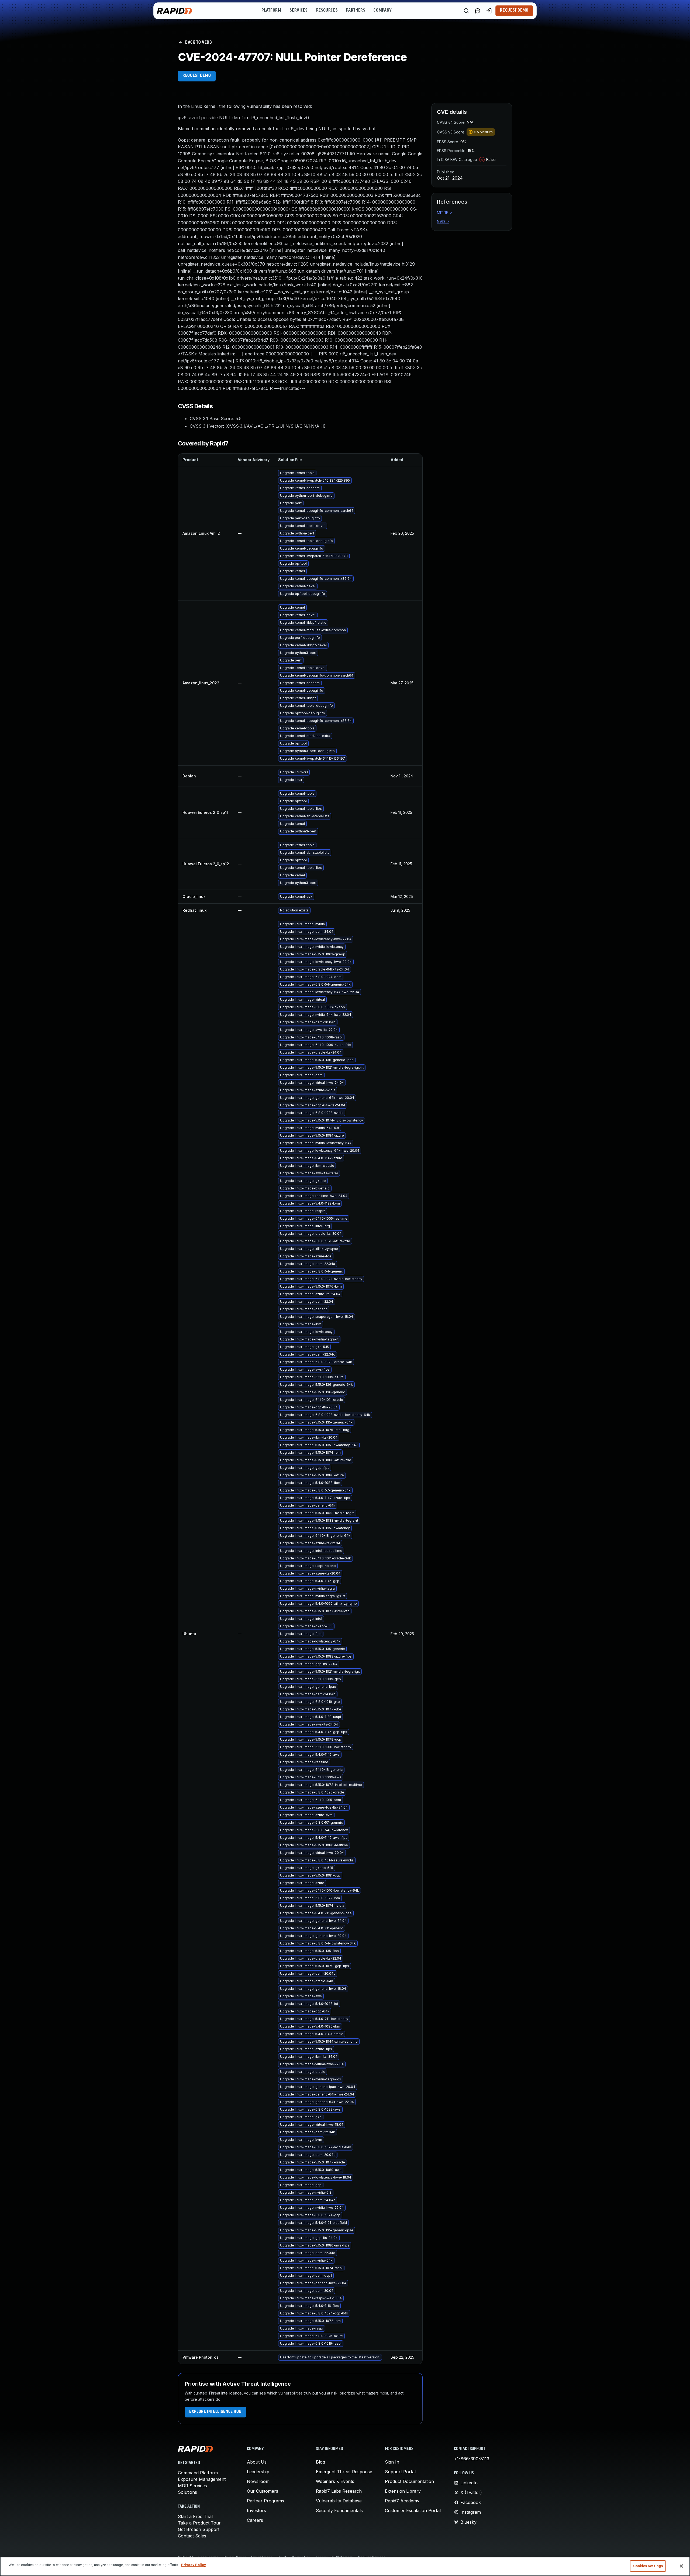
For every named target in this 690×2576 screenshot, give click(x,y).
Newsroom (258, 2481)
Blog (320, 2462)
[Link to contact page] (478, 11)
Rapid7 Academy (402, 2501)
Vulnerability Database (339, 2501)
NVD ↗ (443, 222)
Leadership (258, 2472)
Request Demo (514, 11)
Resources (327, 11)
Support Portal (400, 2472)
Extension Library (403, 2491)
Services (299, 11)
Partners (356, 11)
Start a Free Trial (195, 2516)
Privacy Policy (194, 2565)
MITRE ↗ (445, 213)
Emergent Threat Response (344, 2472)
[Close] (681, 2566)
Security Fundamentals (339, 2510)
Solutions (187, 2492)
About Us (257, 2462)
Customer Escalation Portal (413, 2510)
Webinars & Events (335, 2481)
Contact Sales (192, 2536)
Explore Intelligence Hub (215, 2412)
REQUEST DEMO (197, 76)
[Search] (466, 11)
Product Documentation (409, 2481)
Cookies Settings (648, 2566)
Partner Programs (265, 2501)
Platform (271, 11)
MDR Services (192, 2486)
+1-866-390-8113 (472, 2459)
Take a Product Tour (199, 2523)
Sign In (392, 2462)
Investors (256, 2510)
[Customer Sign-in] (489, 11)
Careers (255, 2520)
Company (383, 11)
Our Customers (263, 2491)
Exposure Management (202, 2479)
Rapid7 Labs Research (339, 2491)
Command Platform (198, 2473)
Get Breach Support (199, 2529)
